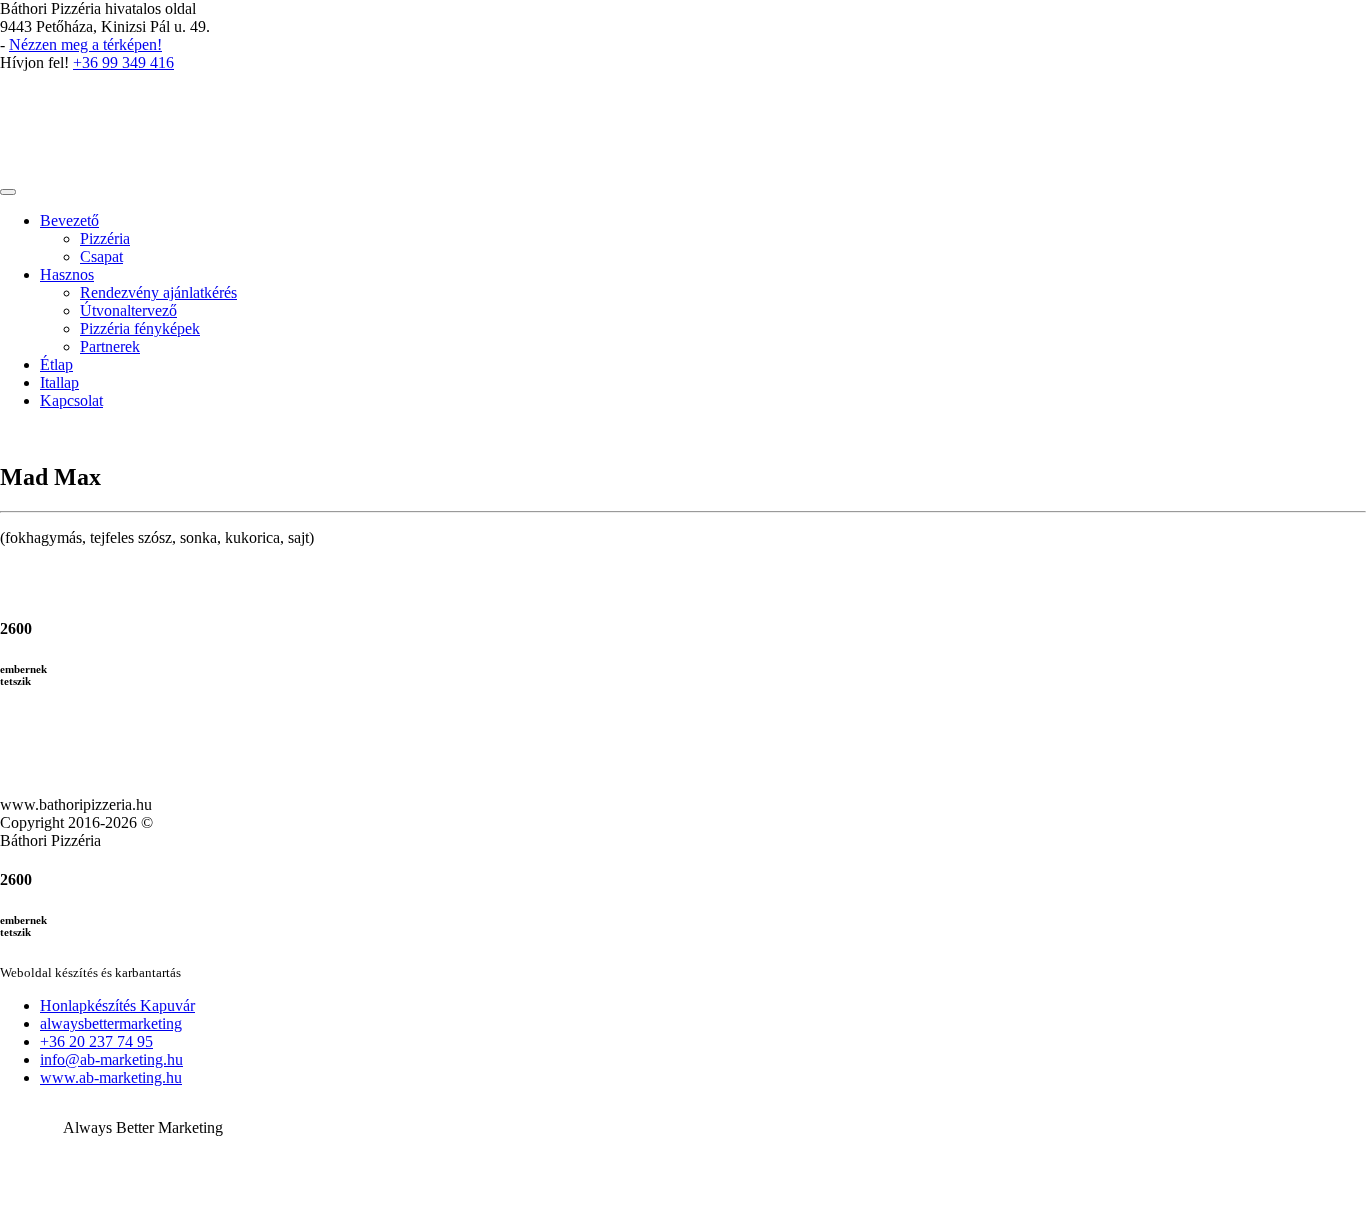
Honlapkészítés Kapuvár (117, 1005)
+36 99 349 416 (123, 62)
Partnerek (110, 346)
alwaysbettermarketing (111, 1023)
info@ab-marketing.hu (111, 1059)
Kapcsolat (71, 400)
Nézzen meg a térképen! (85, 44)
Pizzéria (105, 238)
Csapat (101, 256)
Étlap (56, 364)
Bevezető (69, 220)
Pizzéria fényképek (140, 328)
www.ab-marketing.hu (111, 1077)
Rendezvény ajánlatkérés (158, 292)
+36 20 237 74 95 (96, 1041)
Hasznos (67, 274)
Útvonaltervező (128, 310)
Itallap (59, 382)
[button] (683, 1067)
